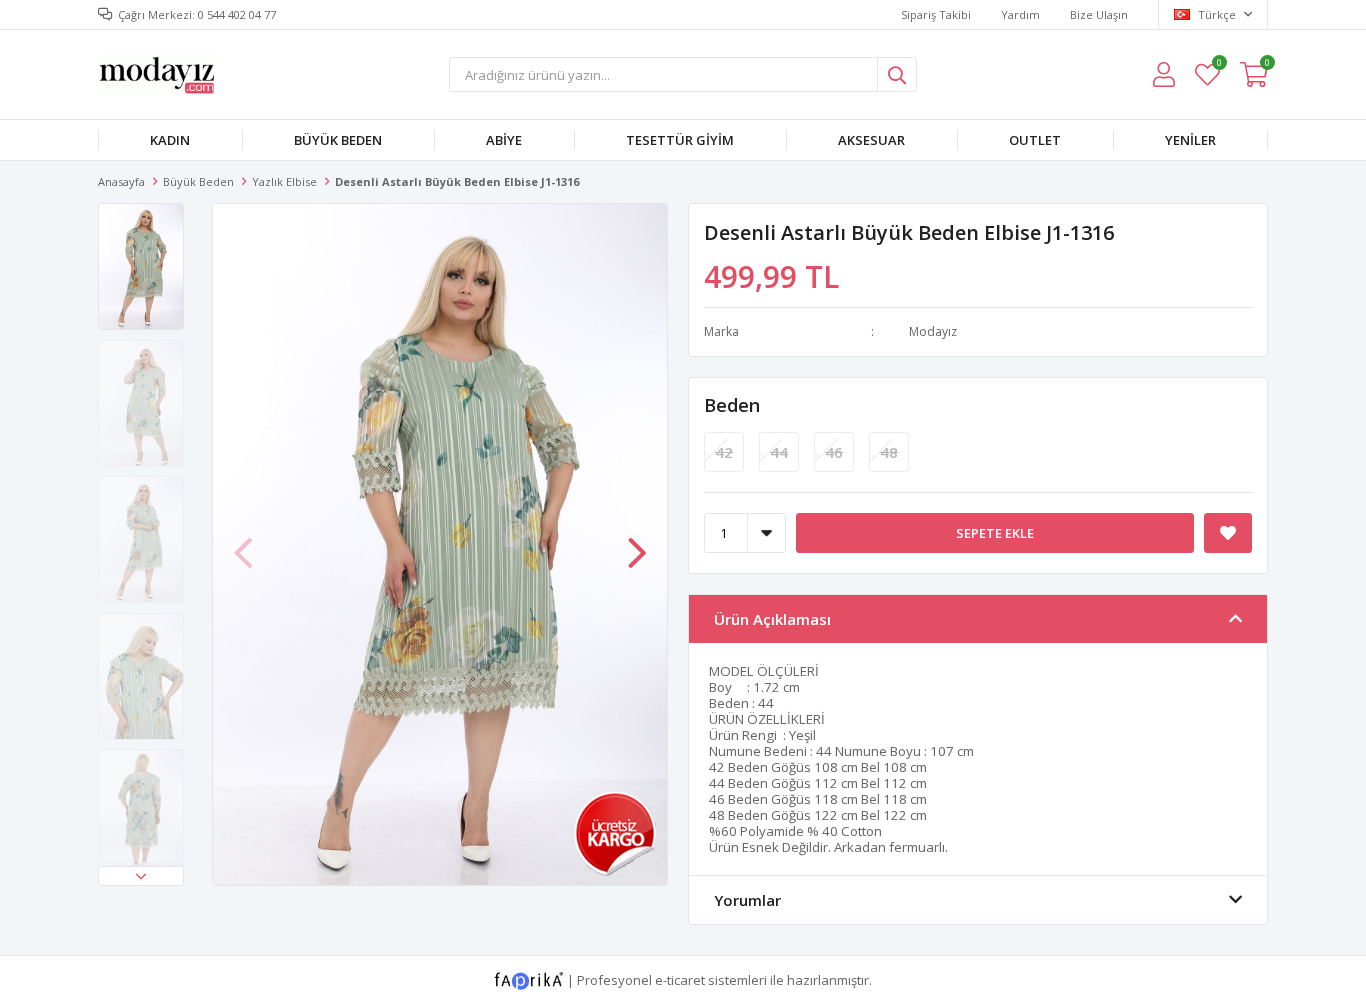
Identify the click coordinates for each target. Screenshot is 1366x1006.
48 (889, 452)
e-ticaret (680, 979)
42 (724, 452)
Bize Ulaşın (1099, 14)
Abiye (504, 140)
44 (779, 452)
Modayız (933, 331)
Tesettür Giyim (680, 140)
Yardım (1020, 14)
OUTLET (1035, 140)
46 (834, 452)
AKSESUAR (871, 140)
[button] (141, 876)
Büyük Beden (338, 140)
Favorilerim (1218, 65)
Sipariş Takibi (936, 14)
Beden (732, 405)
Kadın (170, 140)
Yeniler (1190, 140)
